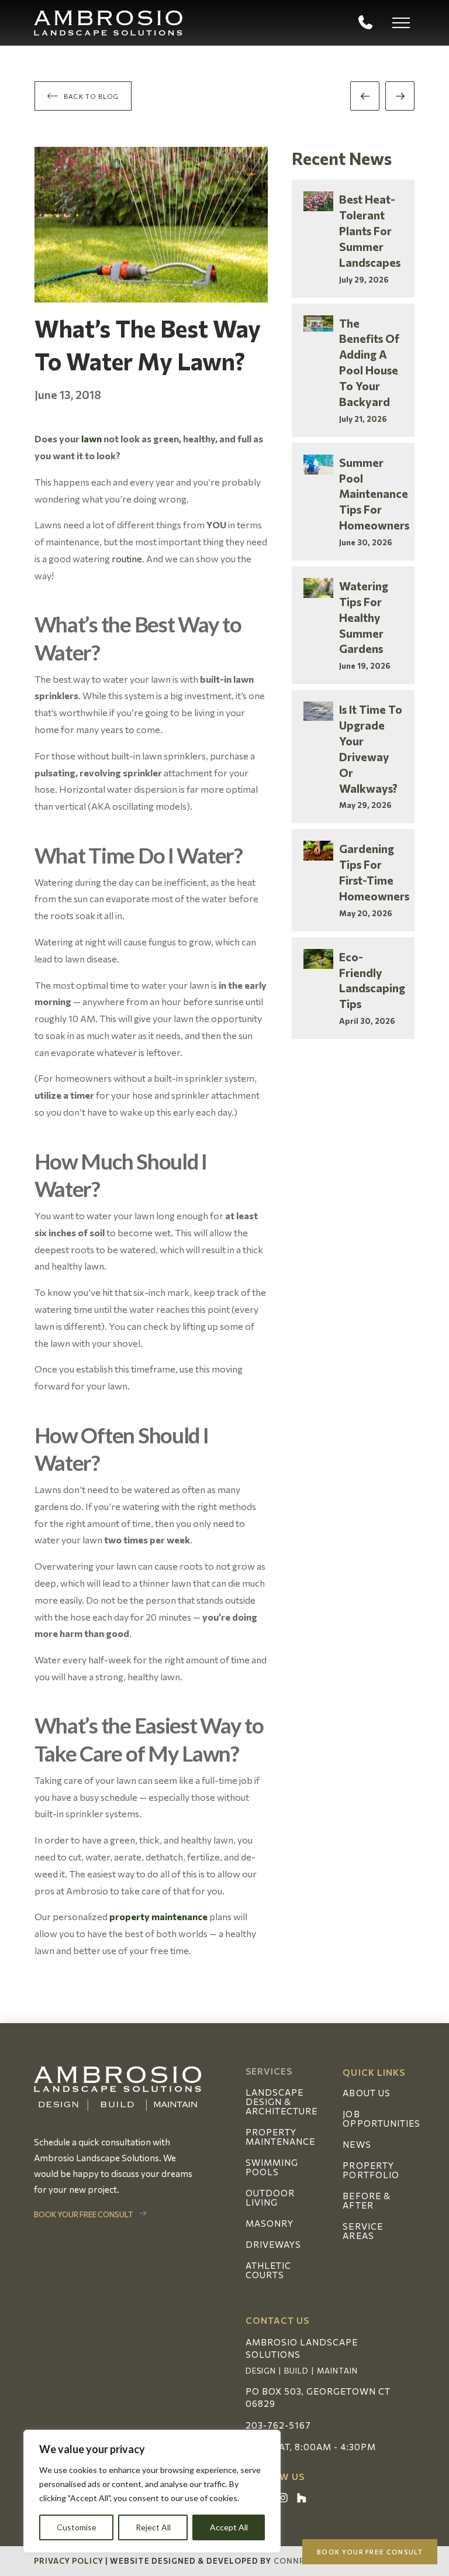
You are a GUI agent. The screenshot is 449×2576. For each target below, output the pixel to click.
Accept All (229, 2527)
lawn (91, 438)
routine (127, 558)
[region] (152, 2491)
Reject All (153, 2527)
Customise (77, 2527)
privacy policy (69, 2561)
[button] (401, 23)
